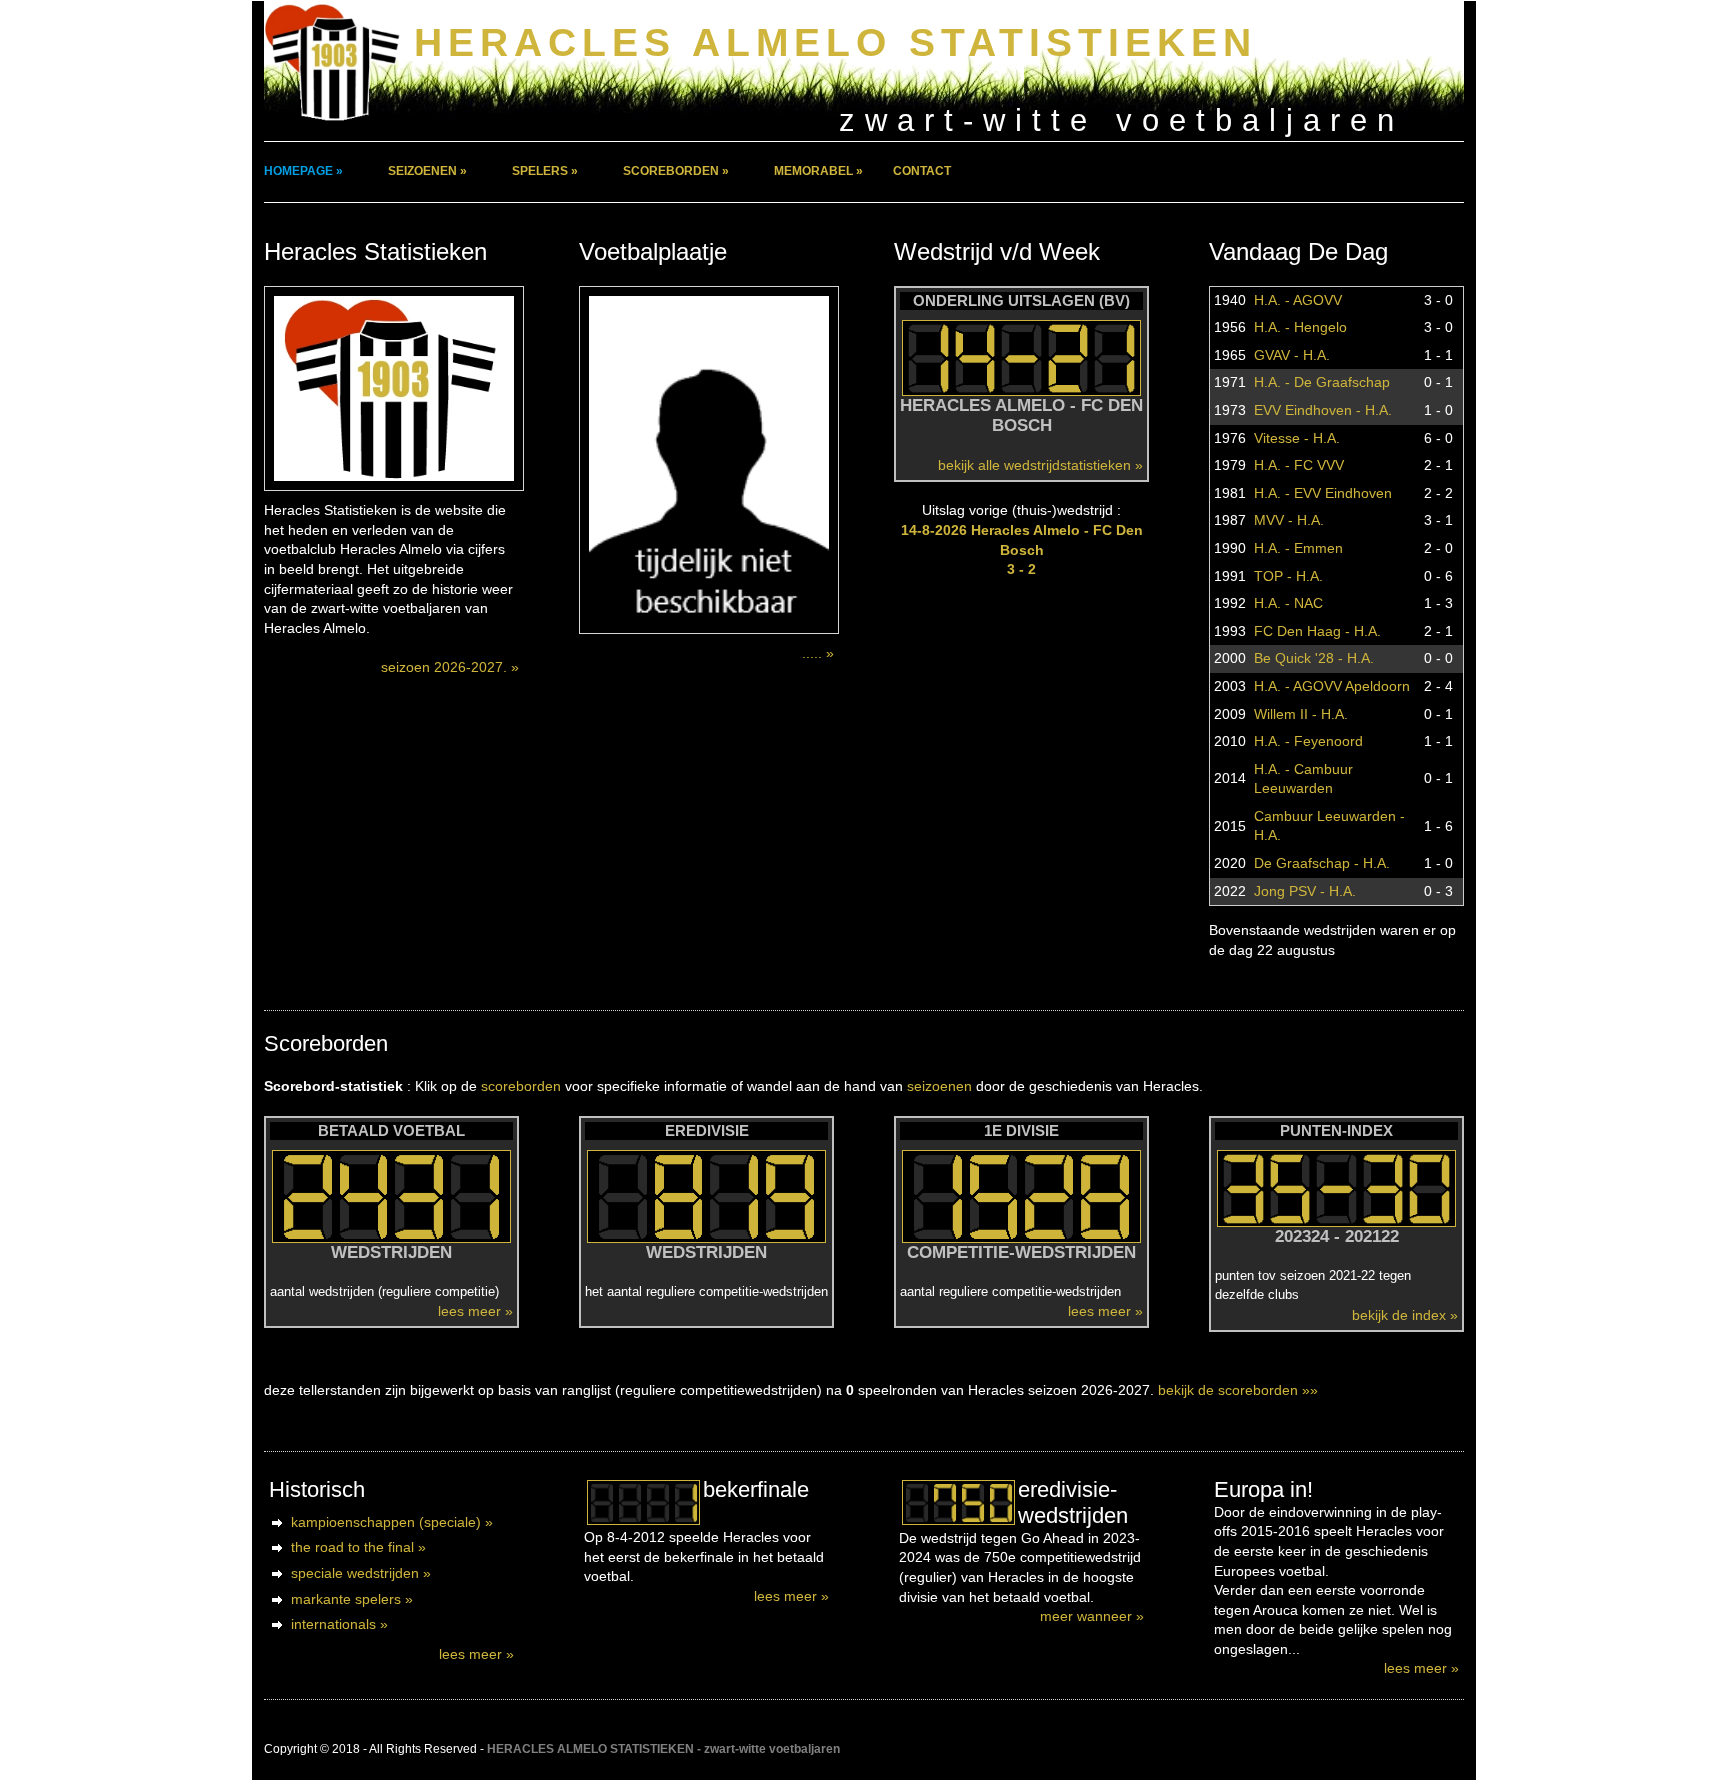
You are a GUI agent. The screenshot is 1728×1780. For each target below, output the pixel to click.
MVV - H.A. (1289, 520)
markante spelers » (352, 1599)
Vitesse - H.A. (1297, 438)
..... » (818, 653)
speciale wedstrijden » (361, 1573)
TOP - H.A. (1288, 576)
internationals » (339, 1624)
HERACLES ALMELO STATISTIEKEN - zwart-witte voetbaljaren (663, 1749)
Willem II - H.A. (1301, 714)
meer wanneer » (1092, 1616)
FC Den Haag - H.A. (1317, 631)
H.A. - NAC (1288, 603)
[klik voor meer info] (643, 1503)
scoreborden (521, 1086)
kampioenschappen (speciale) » (392, 1522)
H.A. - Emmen (1298, 548)
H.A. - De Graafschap (1322, 382)
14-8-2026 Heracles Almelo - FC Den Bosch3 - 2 (1022, 549)
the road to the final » (358, 1547)
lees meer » (475, 1311)
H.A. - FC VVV (1299, 465)
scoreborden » (676, 171)
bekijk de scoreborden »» (1238, 1390)
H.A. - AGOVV (1298, 300)
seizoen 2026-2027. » (450, 667)
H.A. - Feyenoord (1308, 741)
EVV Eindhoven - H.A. (1323, 410)
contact (922, 171)
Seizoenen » (427, 171)
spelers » (545, 171)
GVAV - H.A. (1292, 355)
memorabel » (818, 171)
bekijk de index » (1405, 1315)
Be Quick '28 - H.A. (1314, 658)
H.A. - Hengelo (1300, 327)
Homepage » (303, 171)
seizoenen (939, 1086)
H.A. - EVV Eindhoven (1323, 493)
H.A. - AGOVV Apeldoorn (1332, 686)
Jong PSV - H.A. (1305, 891)
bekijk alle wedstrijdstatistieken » (1040, 465)
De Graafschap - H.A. (1322, 863)
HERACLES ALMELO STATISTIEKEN (835, 42)
